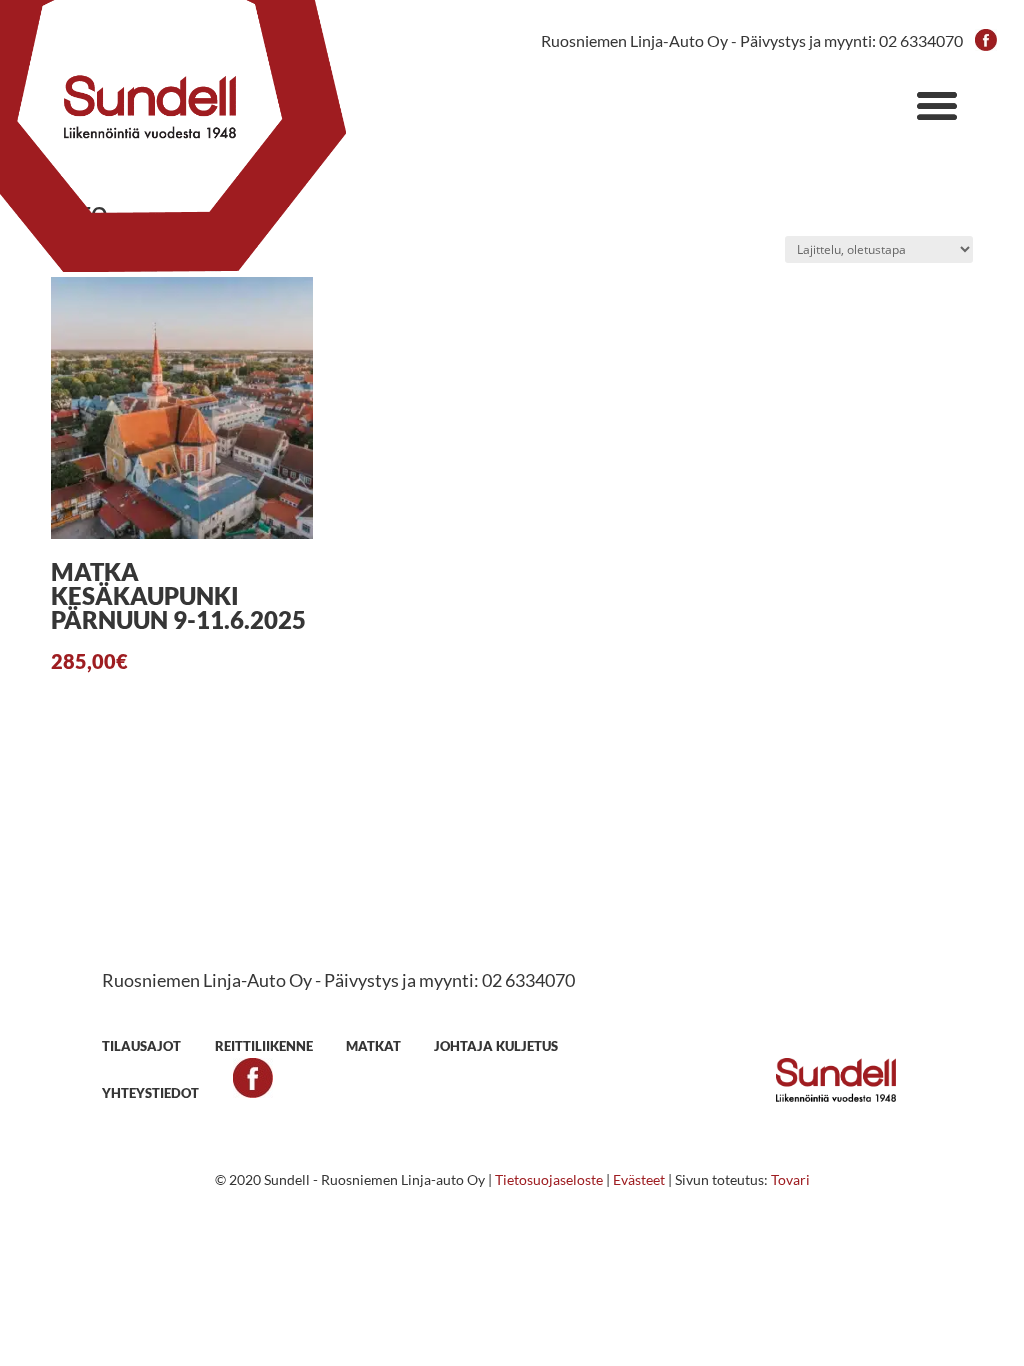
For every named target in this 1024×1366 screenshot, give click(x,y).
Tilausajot (141, 1046)
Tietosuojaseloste (549, 1179)
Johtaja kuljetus (496, 1046)
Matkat (373, 1046)
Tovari (790, 1179)
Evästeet (639, 1179)
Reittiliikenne (264, 1046)
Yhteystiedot (150, 1093)
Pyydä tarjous (512, 903)
